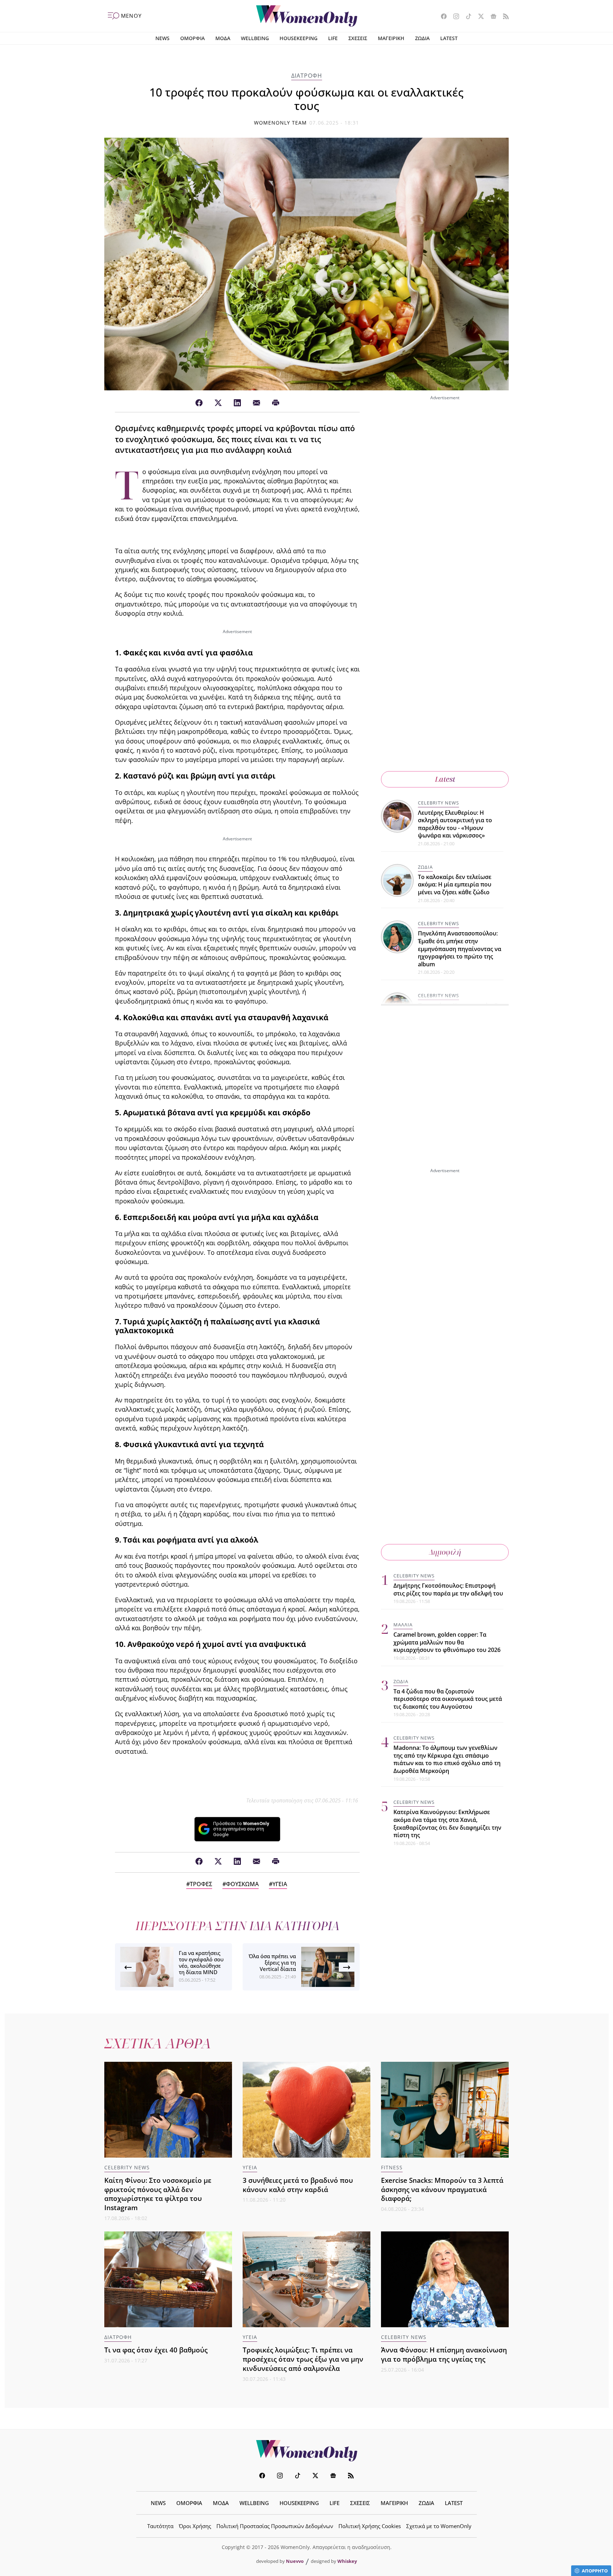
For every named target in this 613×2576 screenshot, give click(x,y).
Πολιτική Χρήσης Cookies (370, 2526)
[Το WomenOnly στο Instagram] (454, 17)
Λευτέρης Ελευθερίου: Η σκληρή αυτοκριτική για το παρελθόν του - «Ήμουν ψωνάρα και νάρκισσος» (455, 824)
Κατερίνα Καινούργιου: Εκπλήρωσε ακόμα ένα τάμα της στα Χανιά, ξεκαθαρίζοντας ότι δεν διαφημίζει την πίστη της (447, 1823)
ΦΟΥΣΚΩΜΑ (242, 1884)
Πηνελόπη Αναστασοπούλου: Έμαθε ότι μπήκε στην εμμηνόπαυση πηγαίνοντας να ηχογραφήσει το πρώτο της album (460, 949)
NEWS (162, 38)
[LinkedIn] (237, 403)
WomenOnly (306, 2451)
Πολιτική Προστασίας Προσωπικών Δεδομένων (275, 2526)
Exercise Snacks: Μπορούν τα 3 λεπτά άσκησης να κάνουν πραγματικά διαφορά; (442, 2189)
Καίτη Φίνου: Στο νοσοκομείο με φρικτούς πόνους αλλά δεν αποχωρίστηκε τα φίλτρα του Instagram (158, 2194)
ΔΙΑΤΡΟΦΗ (307, 76)
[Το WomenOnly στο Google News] (491, 17)
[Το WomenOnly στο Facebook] (441, 17)
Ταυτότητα (160, 2526)
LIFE (333, 38)
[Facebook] (199, 403)
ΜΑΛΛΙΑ (403, 1625)
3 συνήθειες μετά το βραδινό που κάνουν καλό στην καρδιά (298, 2185)
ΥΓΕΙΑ (280, 1884)
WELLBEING (255, 38)
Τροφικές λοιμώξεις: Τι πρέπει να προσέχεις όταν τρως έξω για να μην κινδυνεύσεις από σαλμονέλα (303, 2359)
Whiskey (347, 2561)
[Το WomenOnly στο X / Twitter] (478, 17)
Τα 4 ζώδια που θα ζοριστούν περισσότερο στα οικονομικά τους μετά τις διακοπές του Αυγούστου (448, 1699)
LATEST (449, 38)
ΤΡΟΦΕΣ (201, 1884)
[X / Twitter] (218, 403)
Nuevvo (295, 2561)
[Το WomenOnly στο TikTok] (466, 17)
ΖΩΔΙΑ (422, 38)
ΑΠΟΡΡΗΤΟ (595, 2571)
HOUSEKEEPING (299, 38)
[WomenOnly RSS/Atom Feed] (503, 17)
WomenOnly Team (281, 123)
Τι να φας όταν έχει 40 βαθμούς (156, 2350)
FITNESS (392, 2167)
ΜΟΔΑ (223, 38)
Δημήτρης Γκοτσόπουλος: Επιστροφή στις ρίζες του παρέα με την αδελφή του (448, 1589)
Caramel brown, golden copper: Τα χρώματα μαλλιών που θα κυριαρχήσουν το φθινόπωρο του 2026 (447, 1642)
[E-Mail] (256, 403)
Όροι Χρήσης (195, 2526)
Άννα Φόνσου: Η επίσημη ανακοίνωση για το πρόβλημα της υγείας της (444, 2354)
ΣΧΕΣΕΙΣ (358, 38)
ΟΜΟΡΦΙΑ (192, 38)
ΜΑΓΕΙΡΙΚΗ (391, 38)
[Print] (276, 403)
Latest (445, 779)
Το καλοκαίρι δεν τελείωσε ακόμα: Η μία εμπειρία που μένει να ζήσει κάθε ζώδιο (455, 885)
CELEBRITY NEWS (438, 803)
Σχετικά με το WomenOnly (439, 2526)
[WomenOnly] (307, 16)
